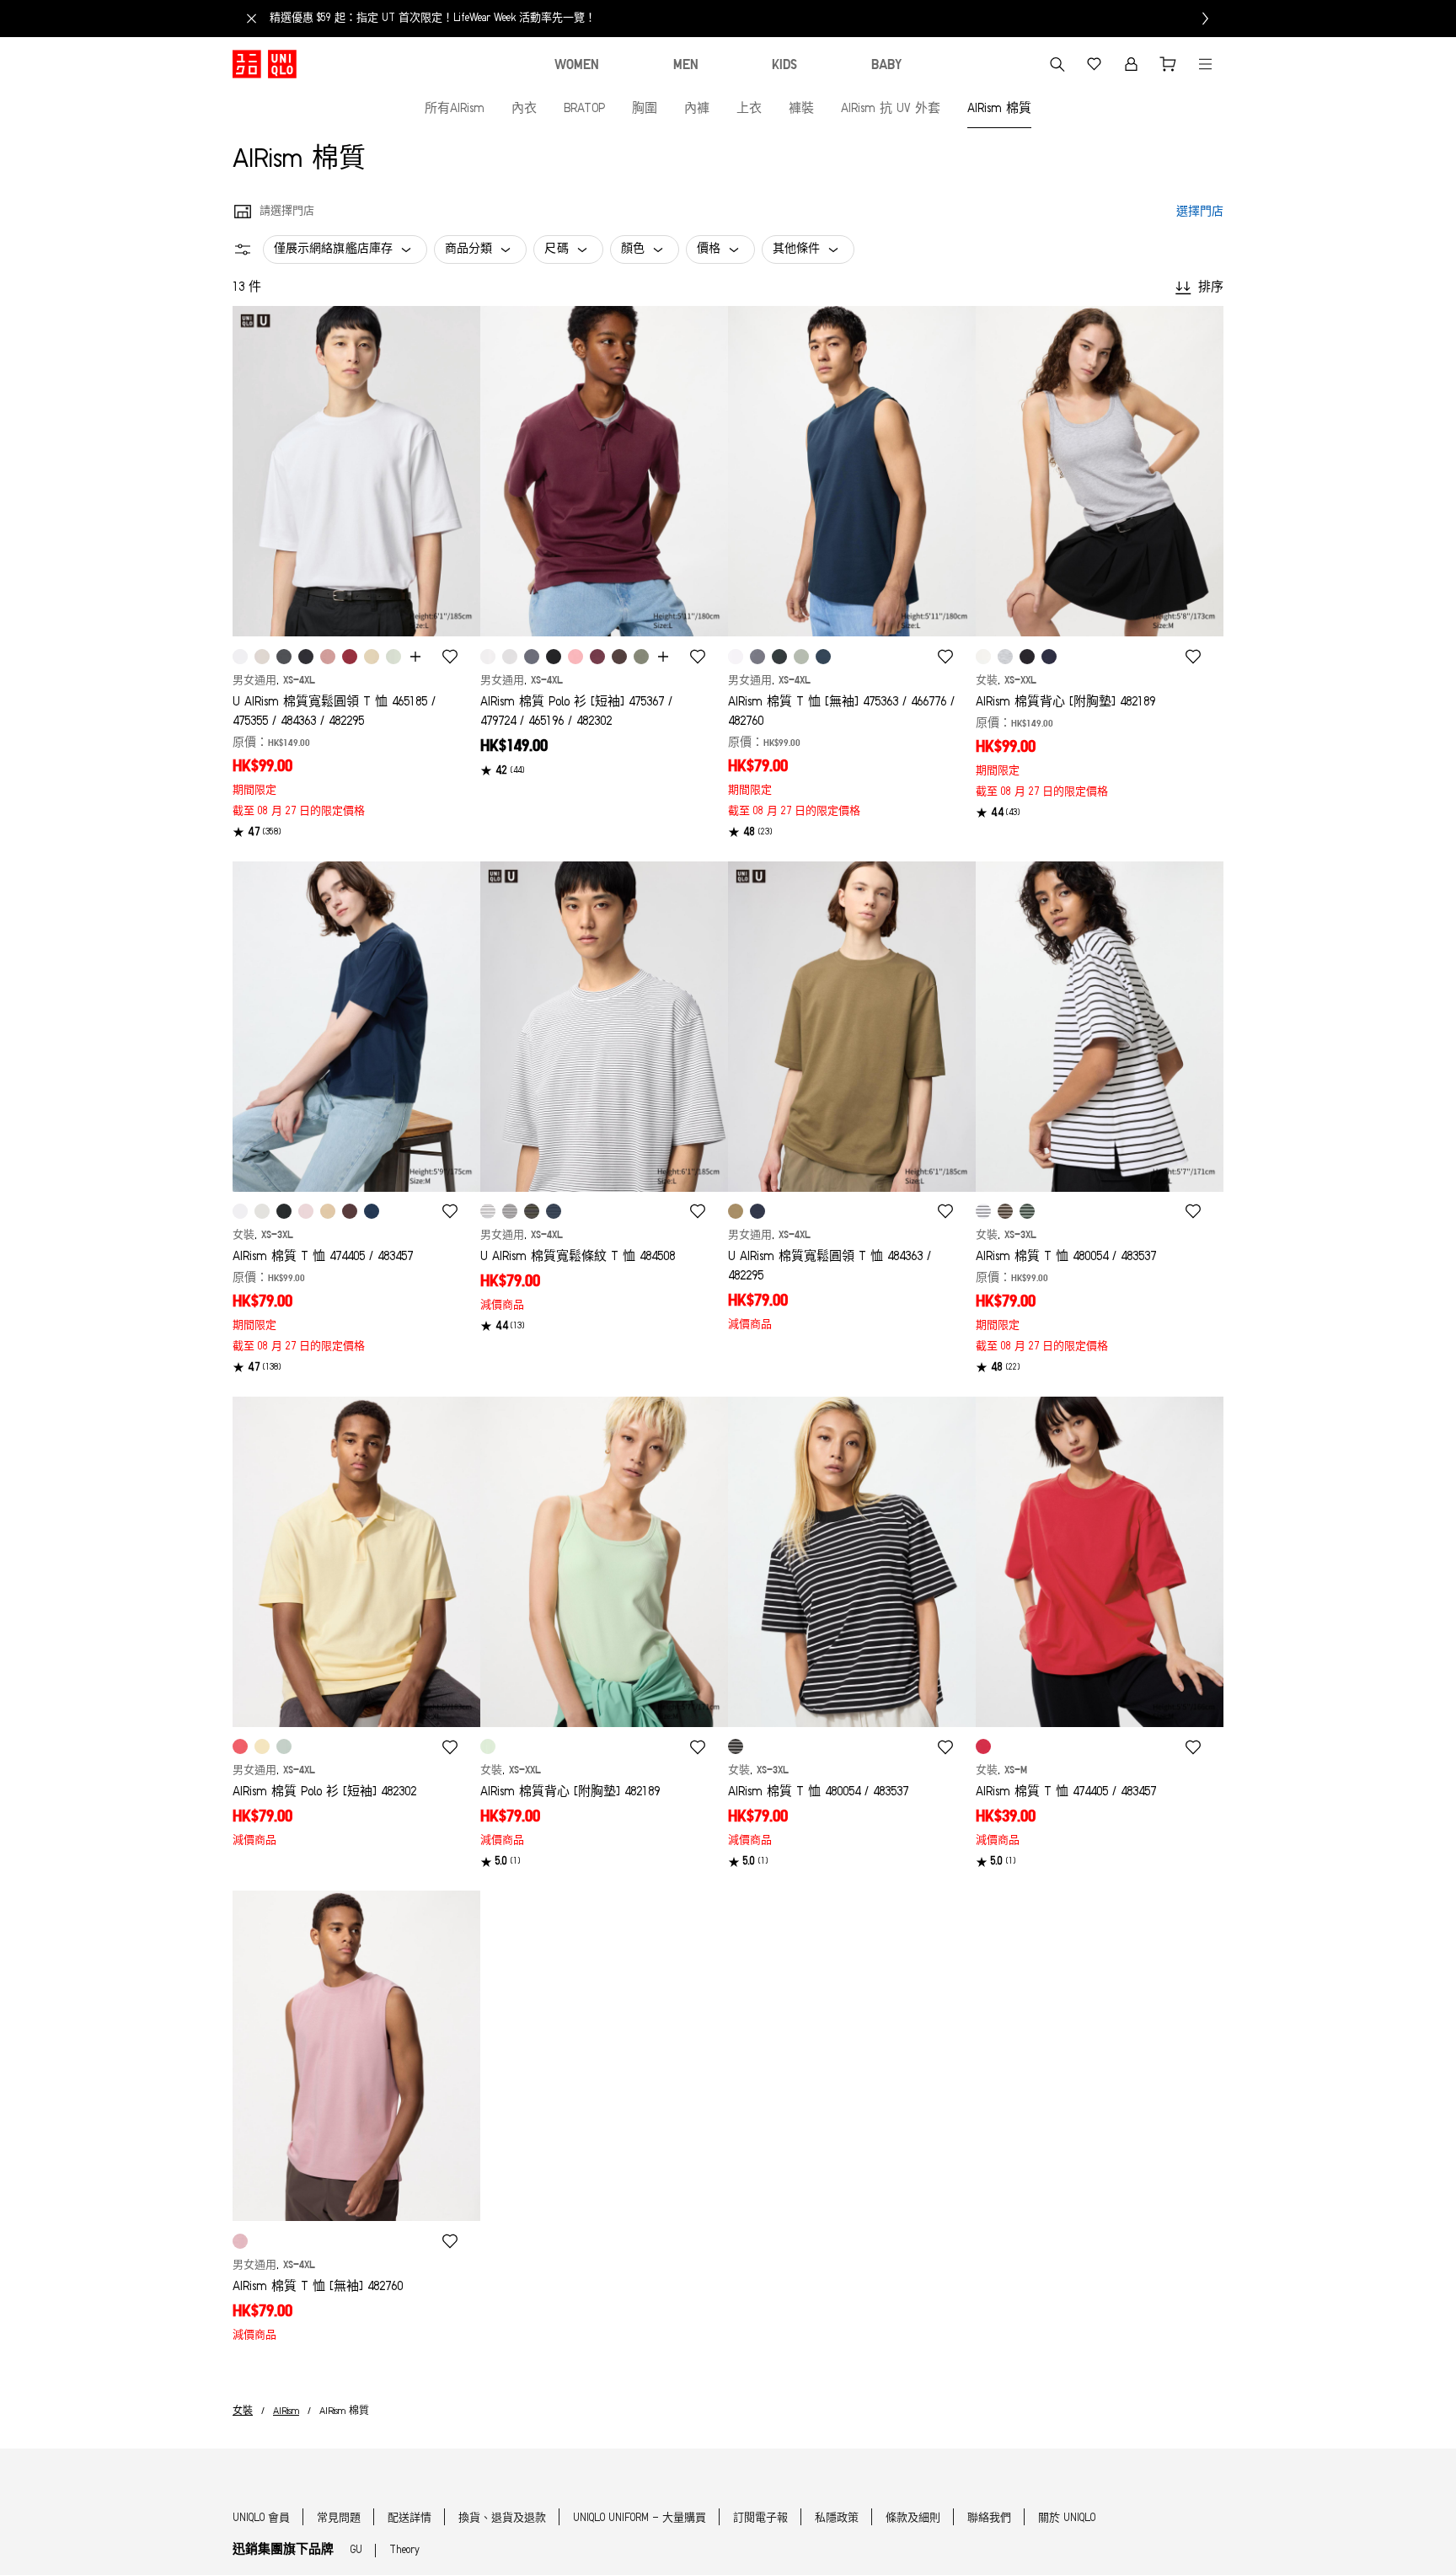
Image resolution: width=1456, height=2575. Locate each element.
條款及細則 (913, 2518)
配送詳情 (409, 2518)
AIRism (286, 2411)
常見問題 (339, 2518)
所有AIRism (455, 109)
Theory (404, 2550)
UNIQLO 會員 (261, 2518)
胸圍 (645, 109)
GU (356, 2550)
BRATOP (584, 109)
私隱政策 (837, 2518)
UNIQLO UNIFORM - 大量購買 (640, 2518)
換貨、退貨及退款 (502, 2518)
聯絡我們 (989, 2518)
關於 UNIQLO (1067, 2518)
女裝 (243, 2411)
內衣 (524, 109)
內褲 (697, 109)
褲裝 (801, 109)
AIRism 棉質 (999, 109)
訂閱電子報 (760, 2518)
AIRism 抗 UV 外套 (891, 109)
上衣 (749, 109)
